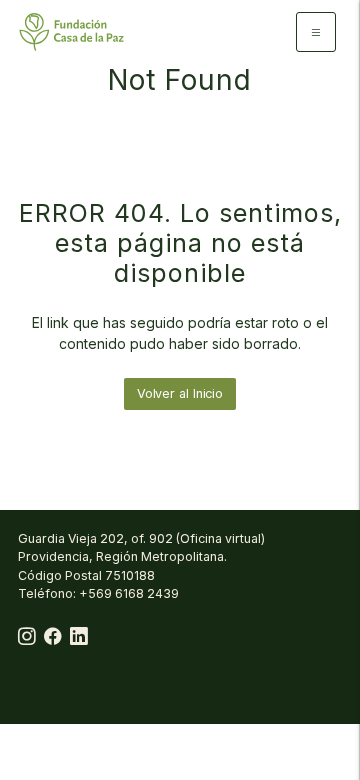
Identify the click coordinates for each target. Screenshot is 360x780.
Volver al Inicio (180, 393)
